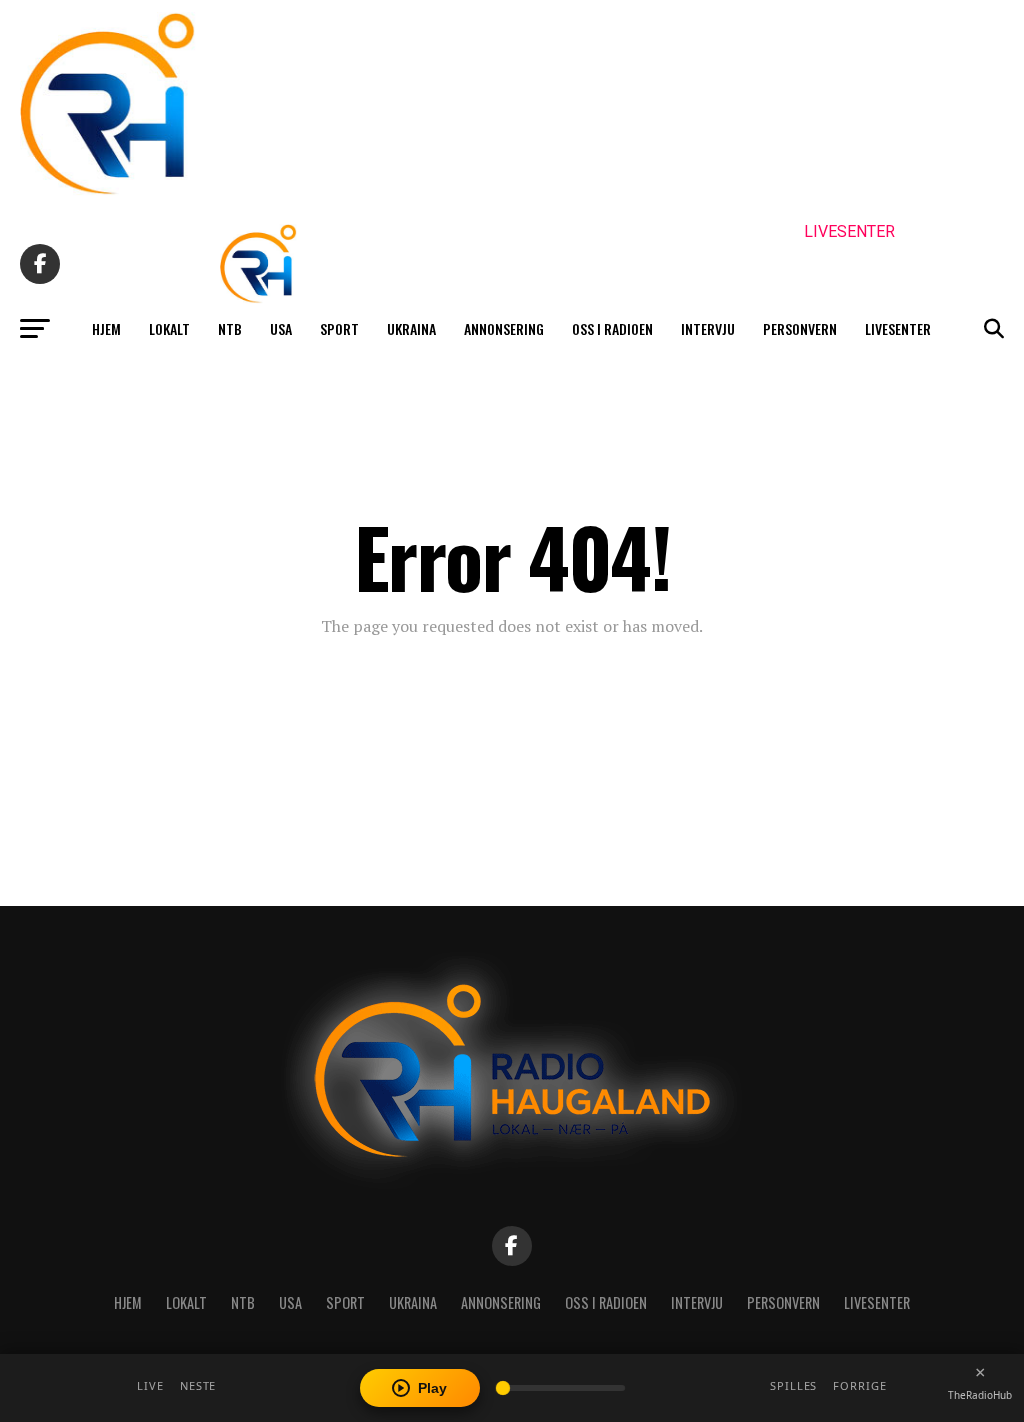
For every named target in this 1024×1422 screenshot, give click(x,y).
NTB (230, 328)
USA (281, 328)
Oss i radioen (612, 328)
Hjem (106, 328)
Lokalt (169, 328)
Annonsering (504, 328)
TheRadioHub (980, 1395)
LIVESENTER (849, 231)
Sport (339, 328)
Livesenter (898, 328)
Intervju (708, 328)
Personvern (800, 328)
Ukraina (411, 328)
